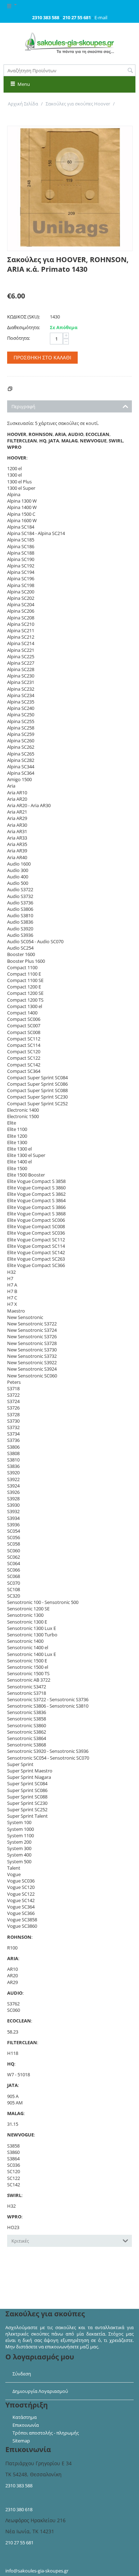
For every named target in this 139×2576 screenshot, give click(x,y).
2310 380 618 (19, 2509)
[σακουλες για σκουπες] (69, 43)
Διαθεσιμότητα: (24, 327)
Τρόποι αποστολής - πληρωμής (46, 2433)
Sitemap (21, 2441)
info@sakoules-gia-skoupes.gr (37, 2571)
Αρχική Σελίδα (23, 104)
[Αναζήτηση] (130, 71)
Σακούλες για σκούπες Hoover (78, 104)
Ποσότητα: (19, 338)
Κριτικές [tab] (20, 2241)
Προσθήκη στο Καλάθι (42, 357)
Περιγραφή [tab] (23, 406)
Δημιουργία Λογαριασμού (40, 2391)
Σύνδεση (22, 2374)
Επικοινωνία (26, 2425)
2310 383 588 (19, 2486)
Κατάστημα (25, 2417)
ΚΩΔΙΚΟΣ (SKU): (24, 317)
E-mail (101, 17)
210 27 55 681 (19, 2543)
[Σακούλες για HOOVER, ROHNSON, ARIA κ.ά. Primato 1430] (70, 188)
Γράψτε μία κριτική (28, 281)
